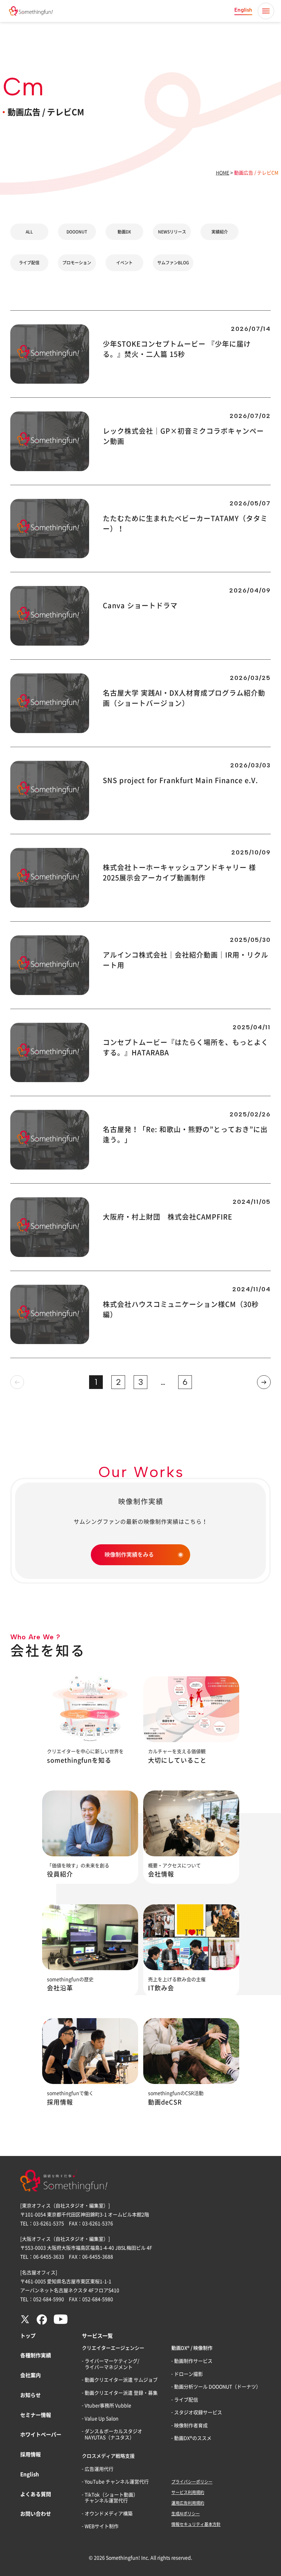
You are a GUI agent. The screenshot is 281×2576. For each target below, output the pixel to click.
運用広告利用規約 (188, 2503)
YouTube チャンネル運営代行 (117, 2482)
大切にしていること (177, 1760)
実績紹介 (220, 232)
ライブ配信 (29, 263)
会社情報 (161, 1874)
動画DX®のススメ (193, 2438)
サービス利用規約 (188, 2492)
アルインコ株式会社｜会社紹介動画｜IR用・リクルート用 (186, 960)
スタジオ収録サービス (198, 2412)
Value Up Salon (102, 2419)
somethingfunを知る (79, 1760)
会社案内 (30, 2375)
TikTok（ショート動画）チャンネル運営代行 (111, 2498)
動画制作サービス (193, 2361)
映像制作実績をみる (129, 1555)
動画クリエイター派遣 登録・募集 (121, 2393)
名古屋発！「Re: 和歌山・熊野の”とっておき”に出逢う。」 (185, 1135)
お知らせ (30, 2395)
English (243, 10)
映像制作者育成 (191, 2425)
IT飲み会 (161, 1988)
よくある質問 (36, 2494)
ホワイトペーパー (41, 2435)
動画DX (124, 232)
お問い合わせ (36, 2514)
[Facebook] (42, 2323)
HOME (223, 173)
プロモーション (77, 263)
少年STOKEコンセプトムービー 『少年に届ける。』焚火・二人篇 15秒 (177, 349)
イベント (124, 263)
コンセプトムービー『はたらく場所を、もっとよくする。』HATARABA (186, 1047)
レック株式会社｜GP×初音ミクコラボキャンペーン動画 (183, 436)
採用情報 (60, 2102)
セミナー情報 (36, 2415)
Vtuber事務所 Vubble (108, 2406)
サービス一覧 (97, 2336)
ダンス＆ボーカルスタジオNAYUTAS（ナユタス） (113, 2434)
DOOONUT (77, 232)
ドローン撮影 (188, 2374)
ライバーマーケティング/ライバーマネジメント (112, 2364)
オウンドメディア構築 (109, 2514)
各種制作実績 (36, 2355)
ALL (29, 232)
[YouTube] (61, 2322)
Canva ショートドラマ (140, 606)
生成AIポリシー (186, 2514)
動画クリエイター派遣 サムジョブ (121, 2380)
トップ (28, 2336)
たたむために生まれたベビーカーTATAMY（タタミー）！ (185, 524)
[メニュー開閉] (266, 11)
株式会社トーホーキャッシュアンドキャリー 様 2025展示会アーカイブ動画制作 (179, 873)
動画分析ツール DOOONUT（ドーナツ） (217, 2387)
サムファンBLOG (173, 263)
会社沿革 (60, 1988)
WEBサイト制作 (102, 2526)
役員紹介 (60, 1874)
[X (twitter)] (25, 2322)
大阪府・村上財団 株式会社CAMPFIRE (168, 1217)
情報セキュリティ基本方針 (196, 2524)
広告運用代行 (99, 2469)
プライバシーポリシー (192, 2482)
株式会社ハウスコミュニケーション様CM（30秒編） (181, 1309)
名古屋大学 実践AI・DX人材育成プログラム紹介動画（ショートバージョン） (184, 698)
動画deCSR (165, 2102)
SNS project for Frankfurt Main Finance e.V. (180, 780)
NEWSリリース (172, 232)
